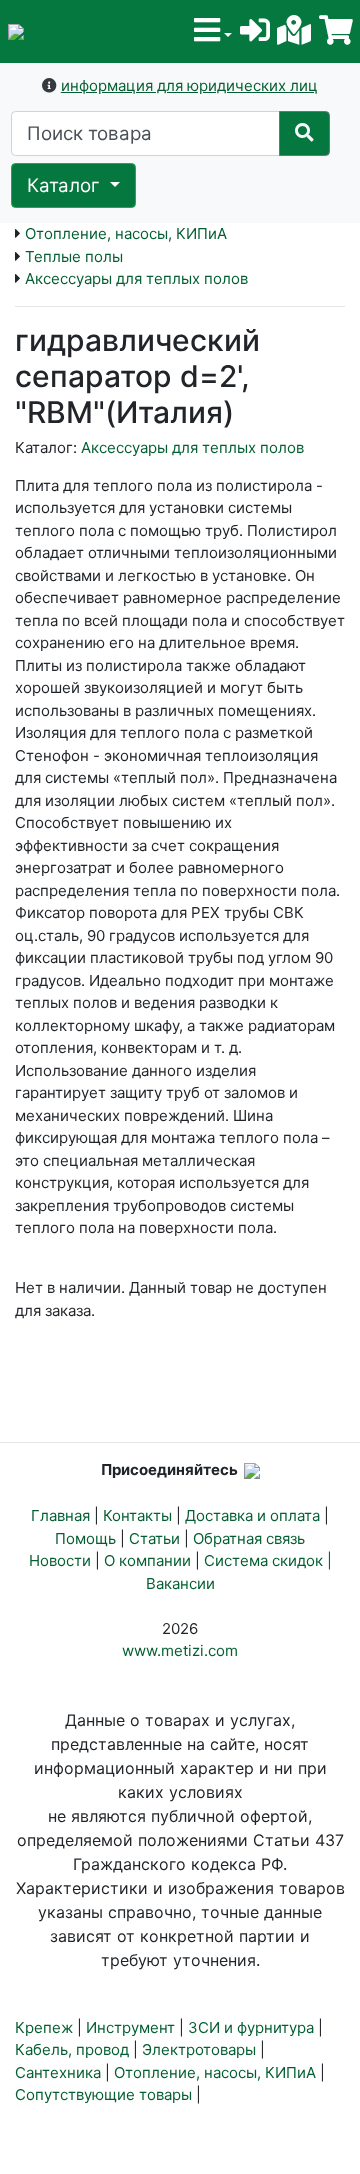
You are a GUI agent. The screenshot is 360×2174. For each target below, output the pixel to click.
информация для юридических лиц (189, 85)
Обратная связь (249, 1538)
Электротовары (199, 2049)
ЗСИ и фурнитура (251, 2027)
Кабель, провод (72, 2049)
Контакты (137, 1515)
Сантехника (58, 2072)
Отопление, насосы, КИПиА (126, 233)
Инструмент (130, 2027)
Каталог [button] (66, 185)
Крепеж (44, 2027)
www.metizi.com (180, 1650)
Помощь (85, 1538)
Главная (60, 1515)
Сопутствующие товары (103, 2094)
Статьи (154, 1538)
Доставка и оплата (252, 1515)
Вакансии (180, 1583)
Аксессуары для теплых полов (136, 278)
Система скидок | (268, 1560)
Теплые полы (74, 256)
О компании (147, 1560)
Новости (60, 1560)
